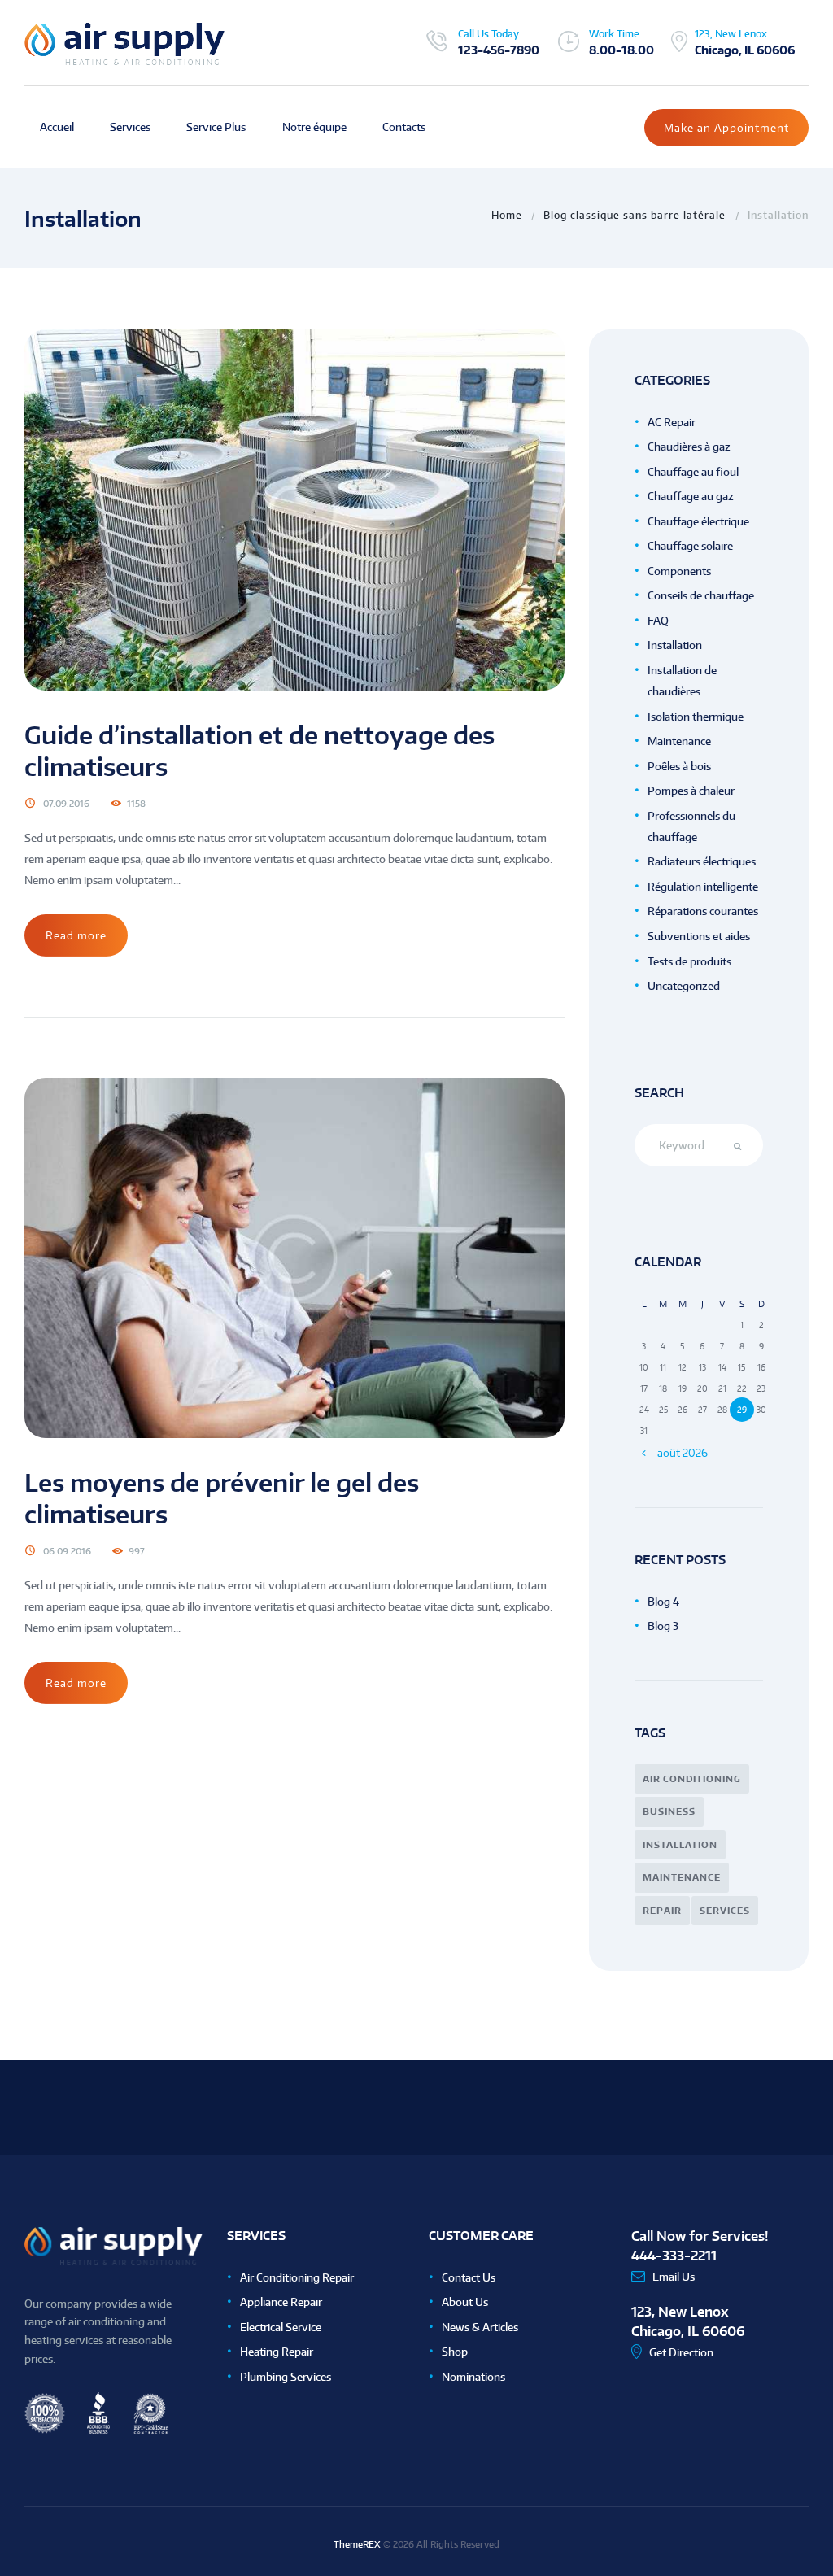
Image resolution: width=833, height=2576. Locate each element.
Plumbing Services (286, 2377)
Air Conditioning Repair (297, 2277)
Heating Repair (277, 2352)
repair (662, 1911)
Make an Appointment (726, 128)
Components (679, 571)
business (669, 1811)
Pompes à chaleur (691, 791)
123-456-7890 (499, 50)
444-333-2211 (674, 2256)
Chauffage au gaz (691, 496)
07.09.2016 (66, 804)
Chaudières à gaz (689, 447)
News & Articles (480, 2327)
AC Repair (672, 422)
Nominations (473, 2377)
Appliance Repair (281, 2302)
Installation (675, 645)
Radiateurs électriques (702, 861)
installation (680, 1845)
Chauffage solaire (690, 546)
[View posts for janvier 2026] (644, 1452)
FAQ (658, 621)
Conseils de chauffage (701, 595)
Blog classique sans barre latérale (635, 215)
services (725, 1911)
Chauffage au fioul (693, 472)
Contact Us (469, 2277)
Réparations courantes (703, 911)
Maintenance (679, 741)
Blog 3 (663, 1626)
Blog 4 (663, 1602)
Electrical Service (281, 2327)
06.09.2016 (67, 1551)
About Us (465, 2302)
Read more (76, 935)
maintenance (682, 1877)
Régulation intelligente (703, 887)
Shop (455, 2352)
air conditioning (692, 1779)
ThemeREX (357, 2544)
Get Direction (681, 2352)
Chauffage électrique (698, 521)
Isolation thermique (696, 717)
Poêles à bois (679, 766)
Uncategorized (684, 986)
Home (507, 215)
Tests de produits (689, 961)
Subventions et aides (699, 936)
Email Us (674, 2277)
